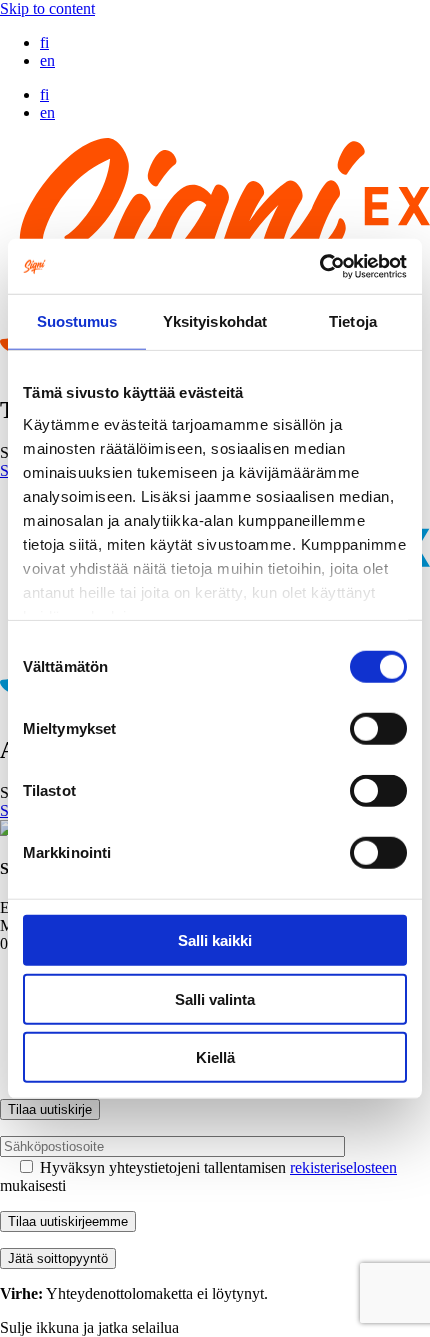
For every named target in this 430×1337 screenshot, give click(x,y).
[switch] (378, 729)
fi (44, 42)
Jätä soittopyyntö (58, 1258)
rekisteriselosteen (343, 1167)
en (47, 60)
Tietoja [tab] (353, 321)
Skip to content (47, 8)
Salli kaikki (215, 940)
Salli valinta (215, 998)
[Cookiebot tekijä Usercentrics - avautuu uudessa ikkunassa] (319, 266)
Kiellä (215, 1057)
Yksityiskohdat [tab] (215, 321)
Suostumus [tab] (77, 321)
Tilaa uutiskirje (50, 1109)
